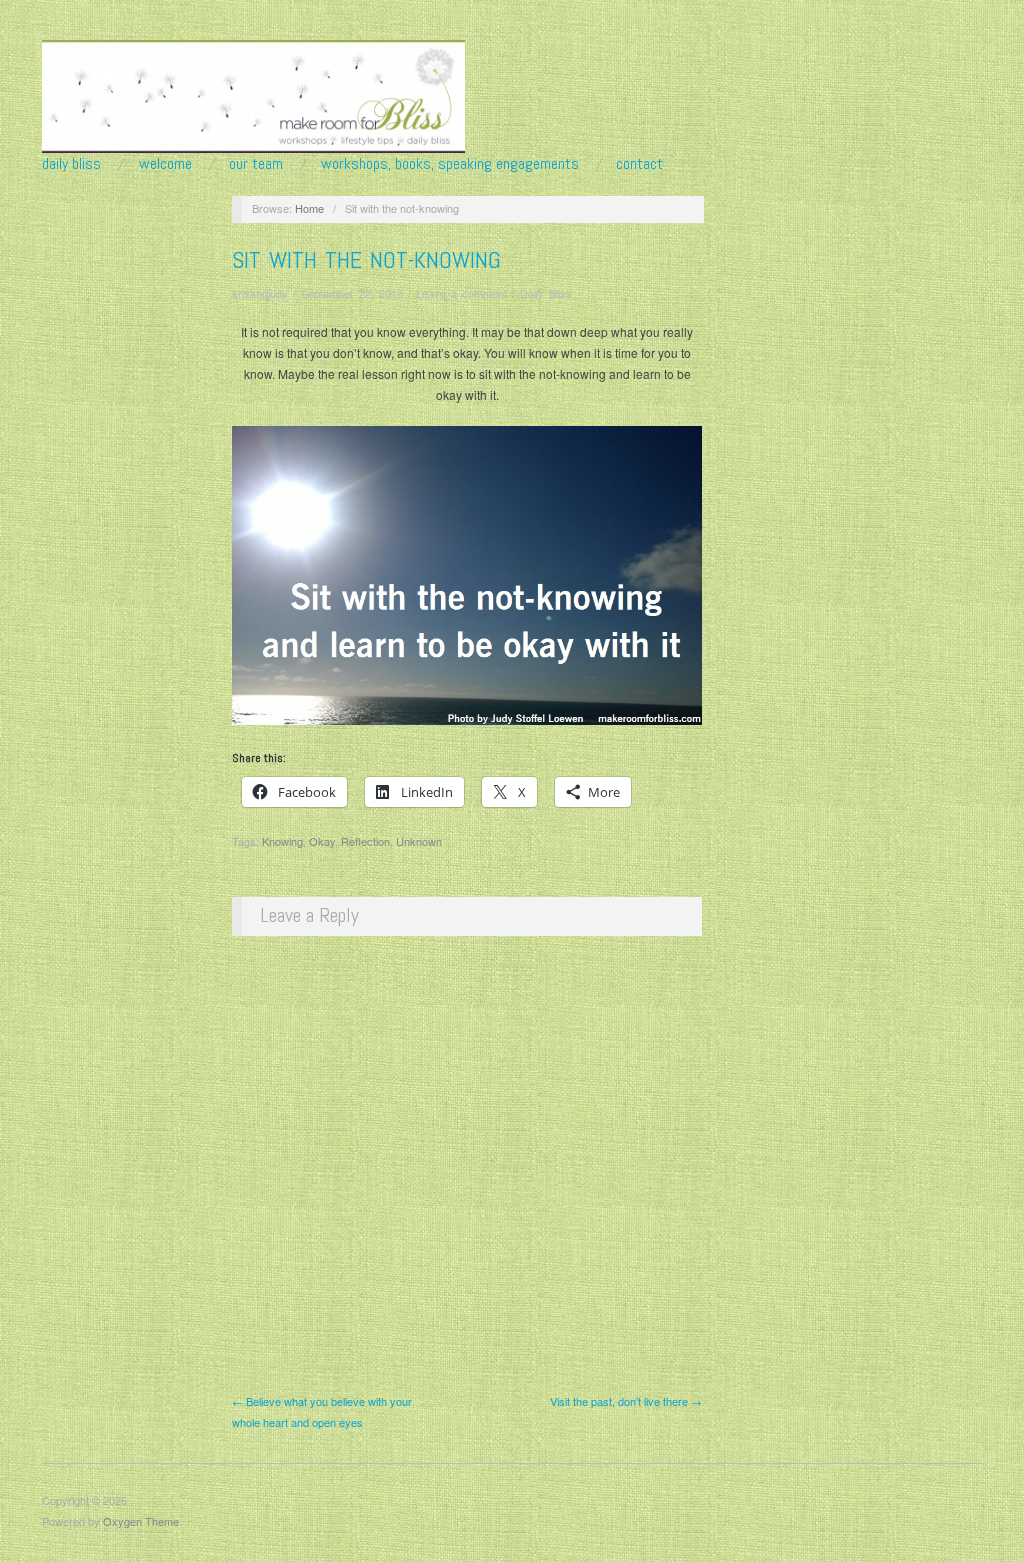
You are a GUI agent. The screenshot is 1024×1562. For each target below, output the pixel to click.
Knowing (282, 841)
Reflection (365, 841)
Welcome (165, 164)
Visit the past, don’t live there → (626, 1401)
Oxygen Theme (141, 1521)
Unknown (419, 841)
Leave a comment (461, 293)
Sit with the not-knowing (366, 259)
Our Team (256, 164)
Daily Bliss (71, 164)
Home (309, 208)
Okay (322, 841)
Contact (639, 164)
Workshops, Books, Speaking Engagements (450, 164)
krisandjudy (260, 293)
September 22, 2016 (352, 293)
